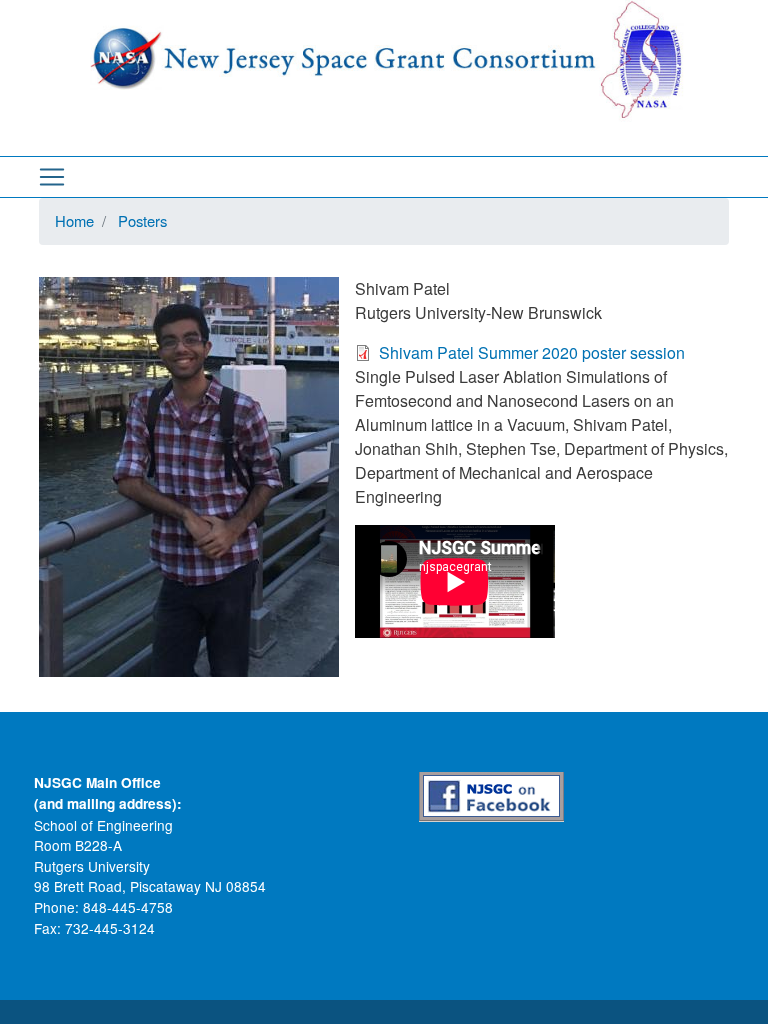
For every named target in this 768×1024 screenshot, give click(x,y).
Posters (142, 220)
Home (74, 220)
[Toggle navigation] (52, 177)
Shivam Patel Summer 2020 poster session (532, 352)
